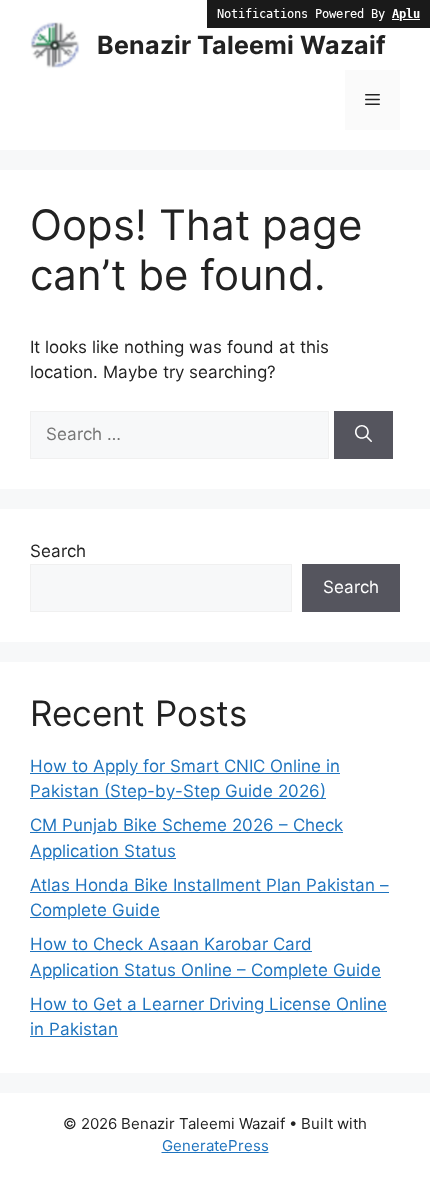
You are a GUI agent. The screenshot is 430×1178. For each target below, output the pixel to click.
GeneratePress (215, 1145)
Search (58, 551)
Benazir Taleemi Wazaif (241, 45)
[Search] (363, 435)
